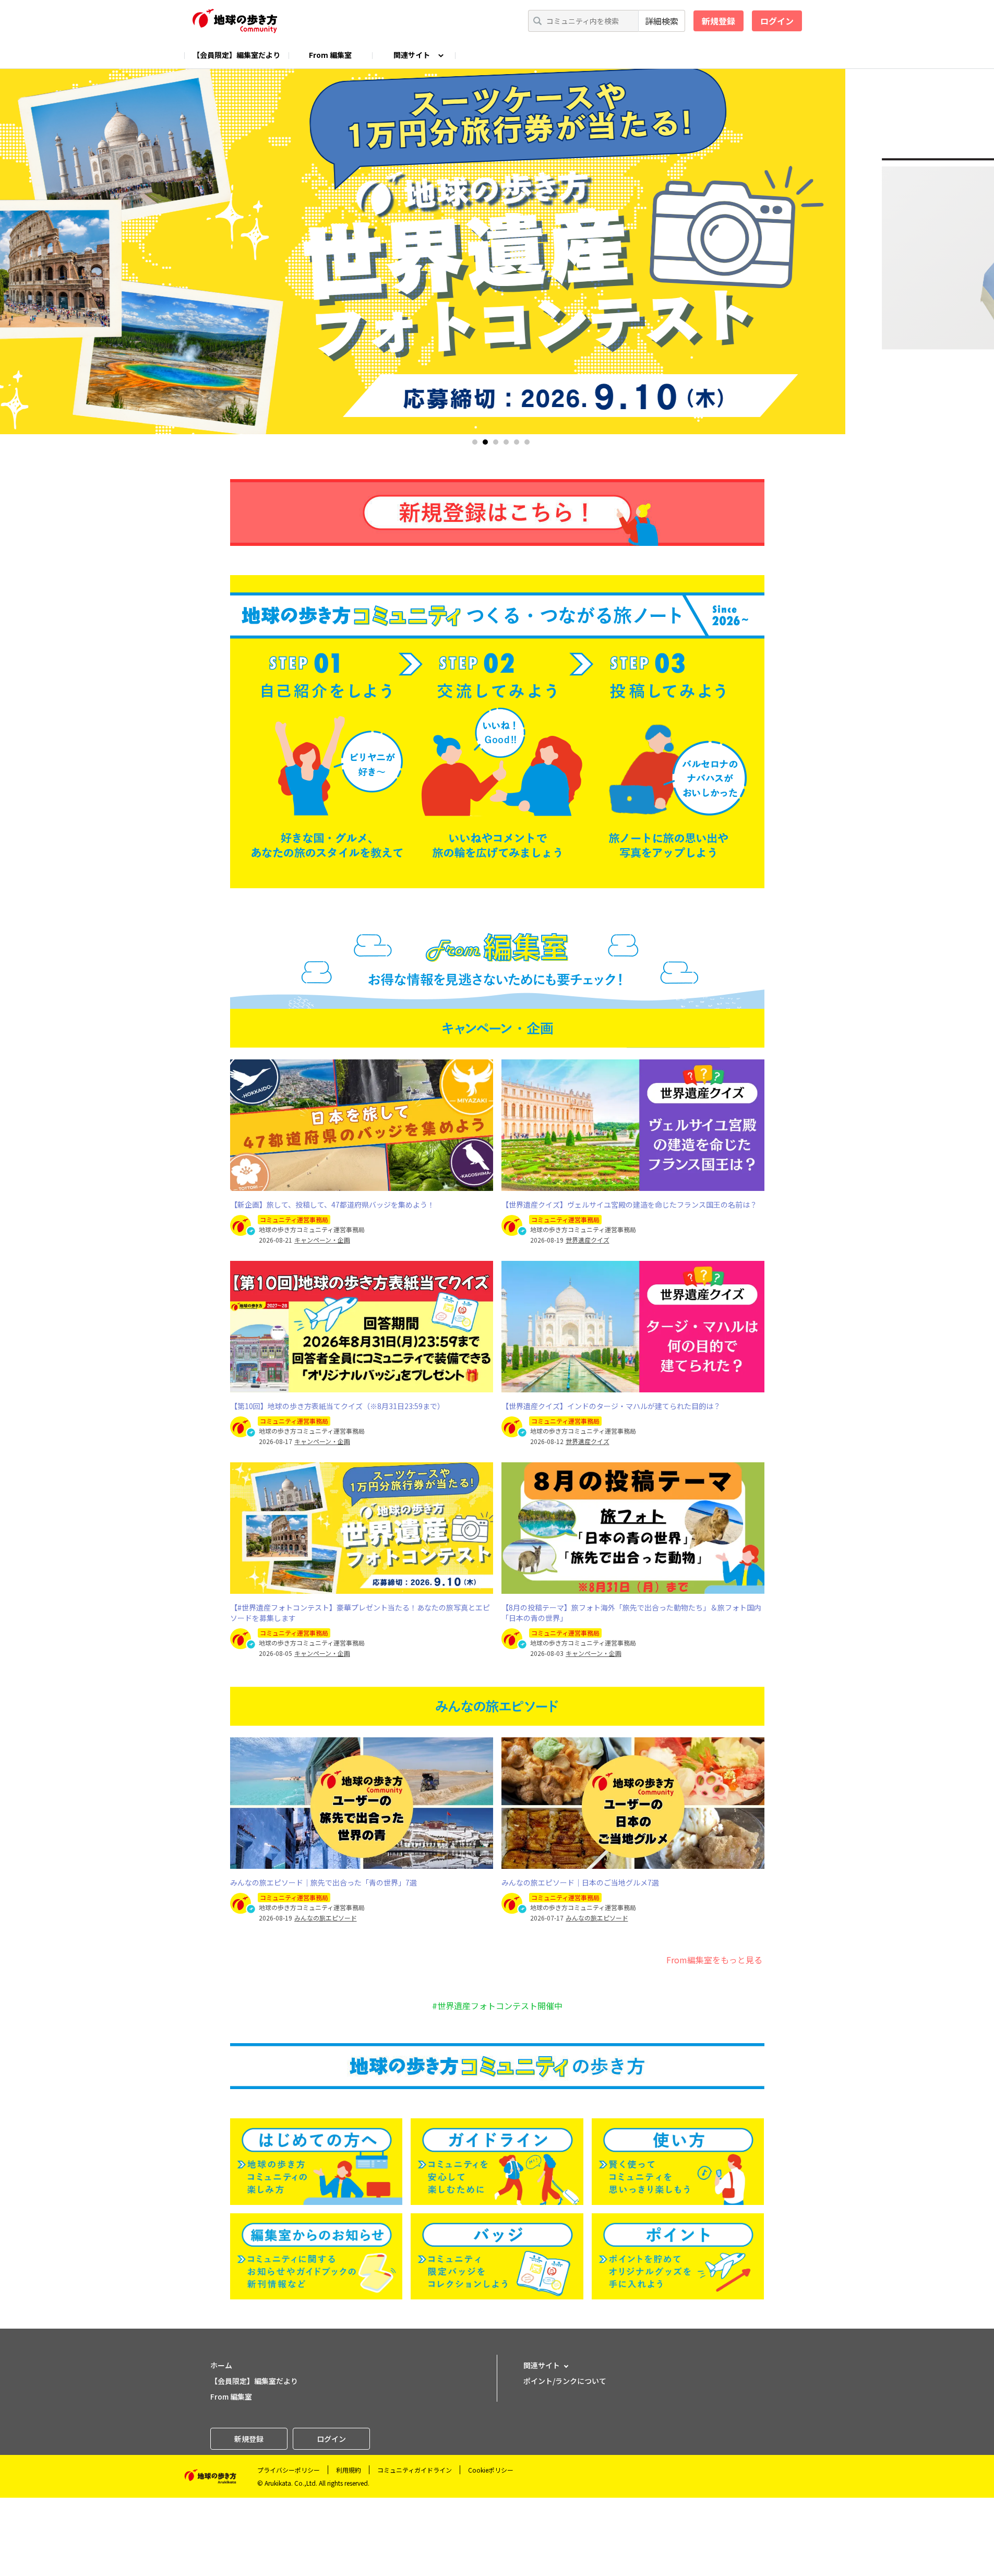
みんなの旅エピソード (326, 1918)
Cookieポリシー (491, 2470)
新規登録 (718, 21)
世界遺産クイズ (588, 1240)
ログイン (777, 21)
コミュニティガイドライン (415, 2470)
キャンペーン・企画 (322, 1240)
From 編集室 (330, 55)
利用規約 (349, 2470)
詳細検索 (662, 21)
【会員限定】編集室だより (236, 55)
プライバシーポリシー (289, 2470)
